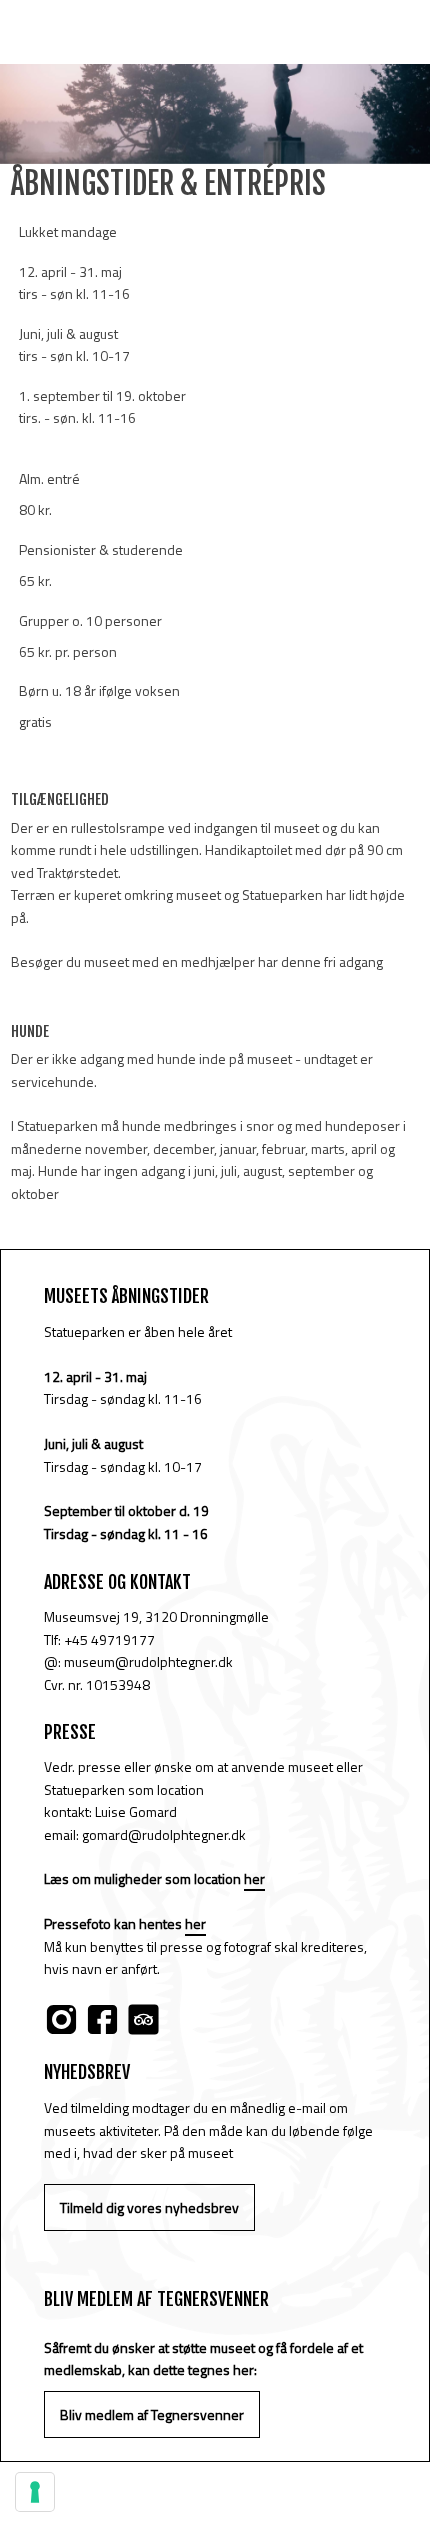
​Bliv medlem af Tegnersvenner (152, 2414)
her (254, 1878)
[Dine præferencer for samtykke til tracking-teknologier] (35, 2492)
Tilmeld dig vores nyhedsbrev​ (149, 2207)
